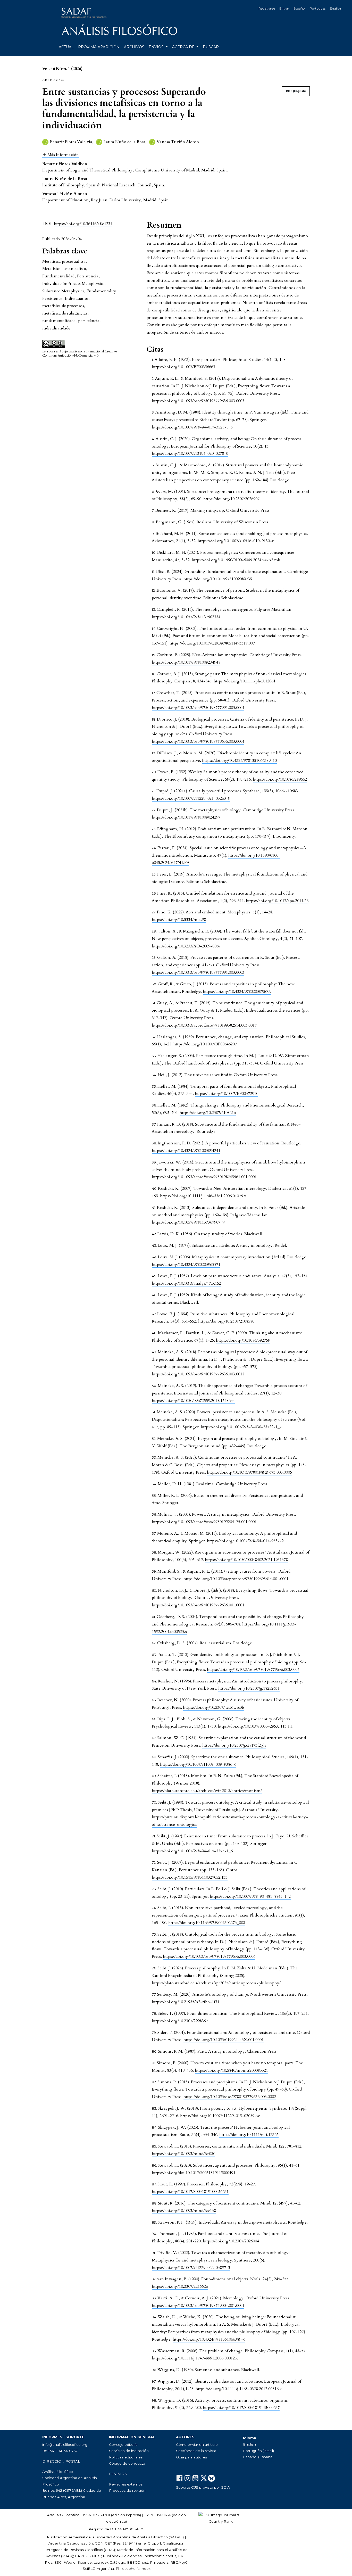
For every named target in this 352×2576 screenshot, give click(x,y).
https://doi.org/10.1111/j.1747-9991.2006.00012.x (195, 2358)
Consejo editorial (124, 2445)
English (335, 8)
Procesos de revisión (127, 2490)
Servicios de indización (129, 2451)
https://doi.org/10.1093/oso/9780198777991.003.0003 (198, 972)
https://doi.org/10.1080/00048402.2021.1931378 (246, 1560)
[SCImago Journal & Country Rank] (221, 2518)
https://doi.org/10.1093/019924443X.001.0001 (224, 2040)
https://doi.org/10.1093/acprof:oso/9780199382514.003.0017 (204, 1025)
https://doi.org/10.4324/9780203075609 (237, 992)
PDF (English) (296, 91)
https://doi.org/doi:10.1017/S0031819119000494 (194, 2173)
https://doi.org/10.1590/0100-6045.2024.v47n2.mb (236, 560)
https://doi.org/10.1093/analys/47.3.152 (186, 1283)
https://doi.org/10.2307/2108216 (208, 1113)
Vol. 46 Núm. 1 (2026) (62, 69)
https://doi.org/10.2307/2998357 (180, 2021)
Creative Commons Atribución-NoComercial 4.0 (80, 354)
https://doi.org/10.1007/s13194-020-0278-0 (190, 453)
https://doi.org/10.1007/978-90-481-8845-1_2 (250, 1896)
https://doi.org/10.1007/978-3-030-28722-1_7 (241, 1427)
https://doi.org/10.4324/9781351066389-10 (239, 761)
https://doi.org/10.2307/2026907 (231, 499)
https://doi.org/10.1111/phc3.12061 (245, 681)
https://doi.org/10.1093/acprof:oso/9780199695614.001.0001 (236, 1579)
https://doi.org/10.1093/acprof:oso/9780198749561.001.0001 (204, 1177)
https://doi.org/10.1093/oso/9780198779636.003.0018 (198, 1374)
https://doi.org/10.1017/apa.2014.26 (277, 901)
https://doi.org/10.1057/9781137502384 (186, 617)
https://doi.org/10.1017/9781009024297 (186, 817)
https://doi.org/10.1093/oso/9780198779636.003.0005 (253, 1670)
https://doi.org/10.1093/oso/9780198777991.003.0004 (198, 708)
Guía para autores (191, 2457)
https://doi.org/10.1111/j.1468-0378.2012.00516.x (239, 2389)
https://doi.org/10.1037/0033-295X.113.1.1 (255, 1726)
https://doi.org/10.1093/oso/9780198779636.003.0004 (198, 741)
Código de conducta (127, 2463)
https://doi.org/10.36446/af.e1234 (83, 224)
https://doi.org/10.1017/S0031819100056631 (190, 2192)
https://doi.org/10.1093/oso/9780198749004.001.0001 (198, 2306)
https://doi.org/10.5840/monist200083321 (231, 2070)
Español (299, 8)
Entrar (284, 8)
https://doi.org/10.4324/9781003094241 (186, 1151)
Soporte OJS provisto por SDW (203, 2487)
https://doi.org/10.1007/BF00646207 (205, 1044)
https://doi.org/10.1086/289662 (280, 779)
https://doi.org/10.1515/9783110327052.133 (190, 1877)
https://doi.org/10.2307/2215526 (180, 2286)
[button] (61, 155)
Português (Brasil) (258, 2451)
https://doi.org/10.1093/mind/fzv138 (184, 2211)
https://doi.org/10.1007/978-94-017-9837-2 (245, 1541)
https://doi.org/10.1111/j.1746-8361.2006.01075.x (203, 1196)
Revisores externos (126, 2484)
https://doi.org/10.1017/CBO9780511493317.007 (212, 643)
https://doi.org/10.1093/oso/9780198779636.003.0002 (230, 2097)
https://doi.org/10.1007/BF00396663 (183, 367)
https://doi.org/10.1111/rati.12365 (249, 2135)
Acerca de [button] (184, 47)
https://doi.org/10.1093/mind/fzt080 (183, 2154)
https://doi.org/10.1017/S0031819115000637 (241, 2408)
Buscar (211, 47)
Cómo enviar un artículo (197, 2445)
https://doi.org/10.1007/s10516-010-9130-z (236, 541)
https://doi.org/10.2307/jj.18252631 (249, 1688)
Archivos (134, 47)
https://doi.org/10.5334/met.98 (179, 920)
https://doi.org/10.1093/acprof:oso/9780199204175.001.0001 (204, 1522)
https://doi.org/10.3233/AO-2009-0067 (186, 946)
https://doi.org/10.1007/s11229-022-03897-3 (191, 2268)
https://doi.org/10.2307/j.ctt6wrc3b (213, 1707)
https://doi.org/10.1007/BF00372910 (227, 1094)
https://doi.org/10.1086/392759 (243, 1340)
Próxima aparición (99, 47)
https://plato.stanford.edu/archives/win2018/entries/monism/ (207, 1791)
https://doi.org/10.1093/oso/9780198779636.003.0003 (198, 401)
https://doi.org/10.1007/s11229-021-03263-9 (191, 798)
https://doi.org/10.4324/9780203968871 (186, 1265)
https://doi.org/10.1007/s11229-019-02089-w (220, 2116)
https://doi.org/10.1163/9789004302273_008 (207, 1923)
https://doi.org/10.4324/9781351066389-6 (209, 2339)
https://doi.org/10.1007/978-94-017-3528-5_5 (192, 427)
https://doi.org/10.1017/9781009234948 (186, 662)
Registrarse (267, 8)
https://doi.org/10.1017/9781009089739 (218, 579)
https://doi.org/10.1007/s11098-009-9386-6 (198, 1764)
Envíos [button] (157, 47)
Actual (66, 47)
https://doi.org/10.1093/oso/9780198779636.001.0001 (198, 1605)
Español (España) (258, 2457)
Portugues (318, 8)
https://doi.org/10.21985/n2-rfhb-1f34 (186, 2002)
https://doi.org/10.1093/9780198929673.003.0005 (249, 1472)
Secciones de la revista (196, 2451)
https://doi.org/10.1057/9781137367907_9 (188, 1222)
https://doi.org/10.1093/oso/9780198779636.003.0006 (209, 1956)
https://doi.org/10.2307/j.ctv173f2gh (234, 1745)
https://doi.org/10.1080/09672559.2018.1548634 (193, 1401)
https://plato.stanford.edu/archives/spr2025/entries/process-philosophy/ (216, 1983)
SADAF (176, 2537)
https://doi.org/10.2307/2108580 (226, 1321)
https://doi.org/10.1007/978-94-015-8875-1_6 (192, 1851)
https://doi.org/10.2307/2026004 (231, 2241)
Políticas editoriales (126, 2457)
